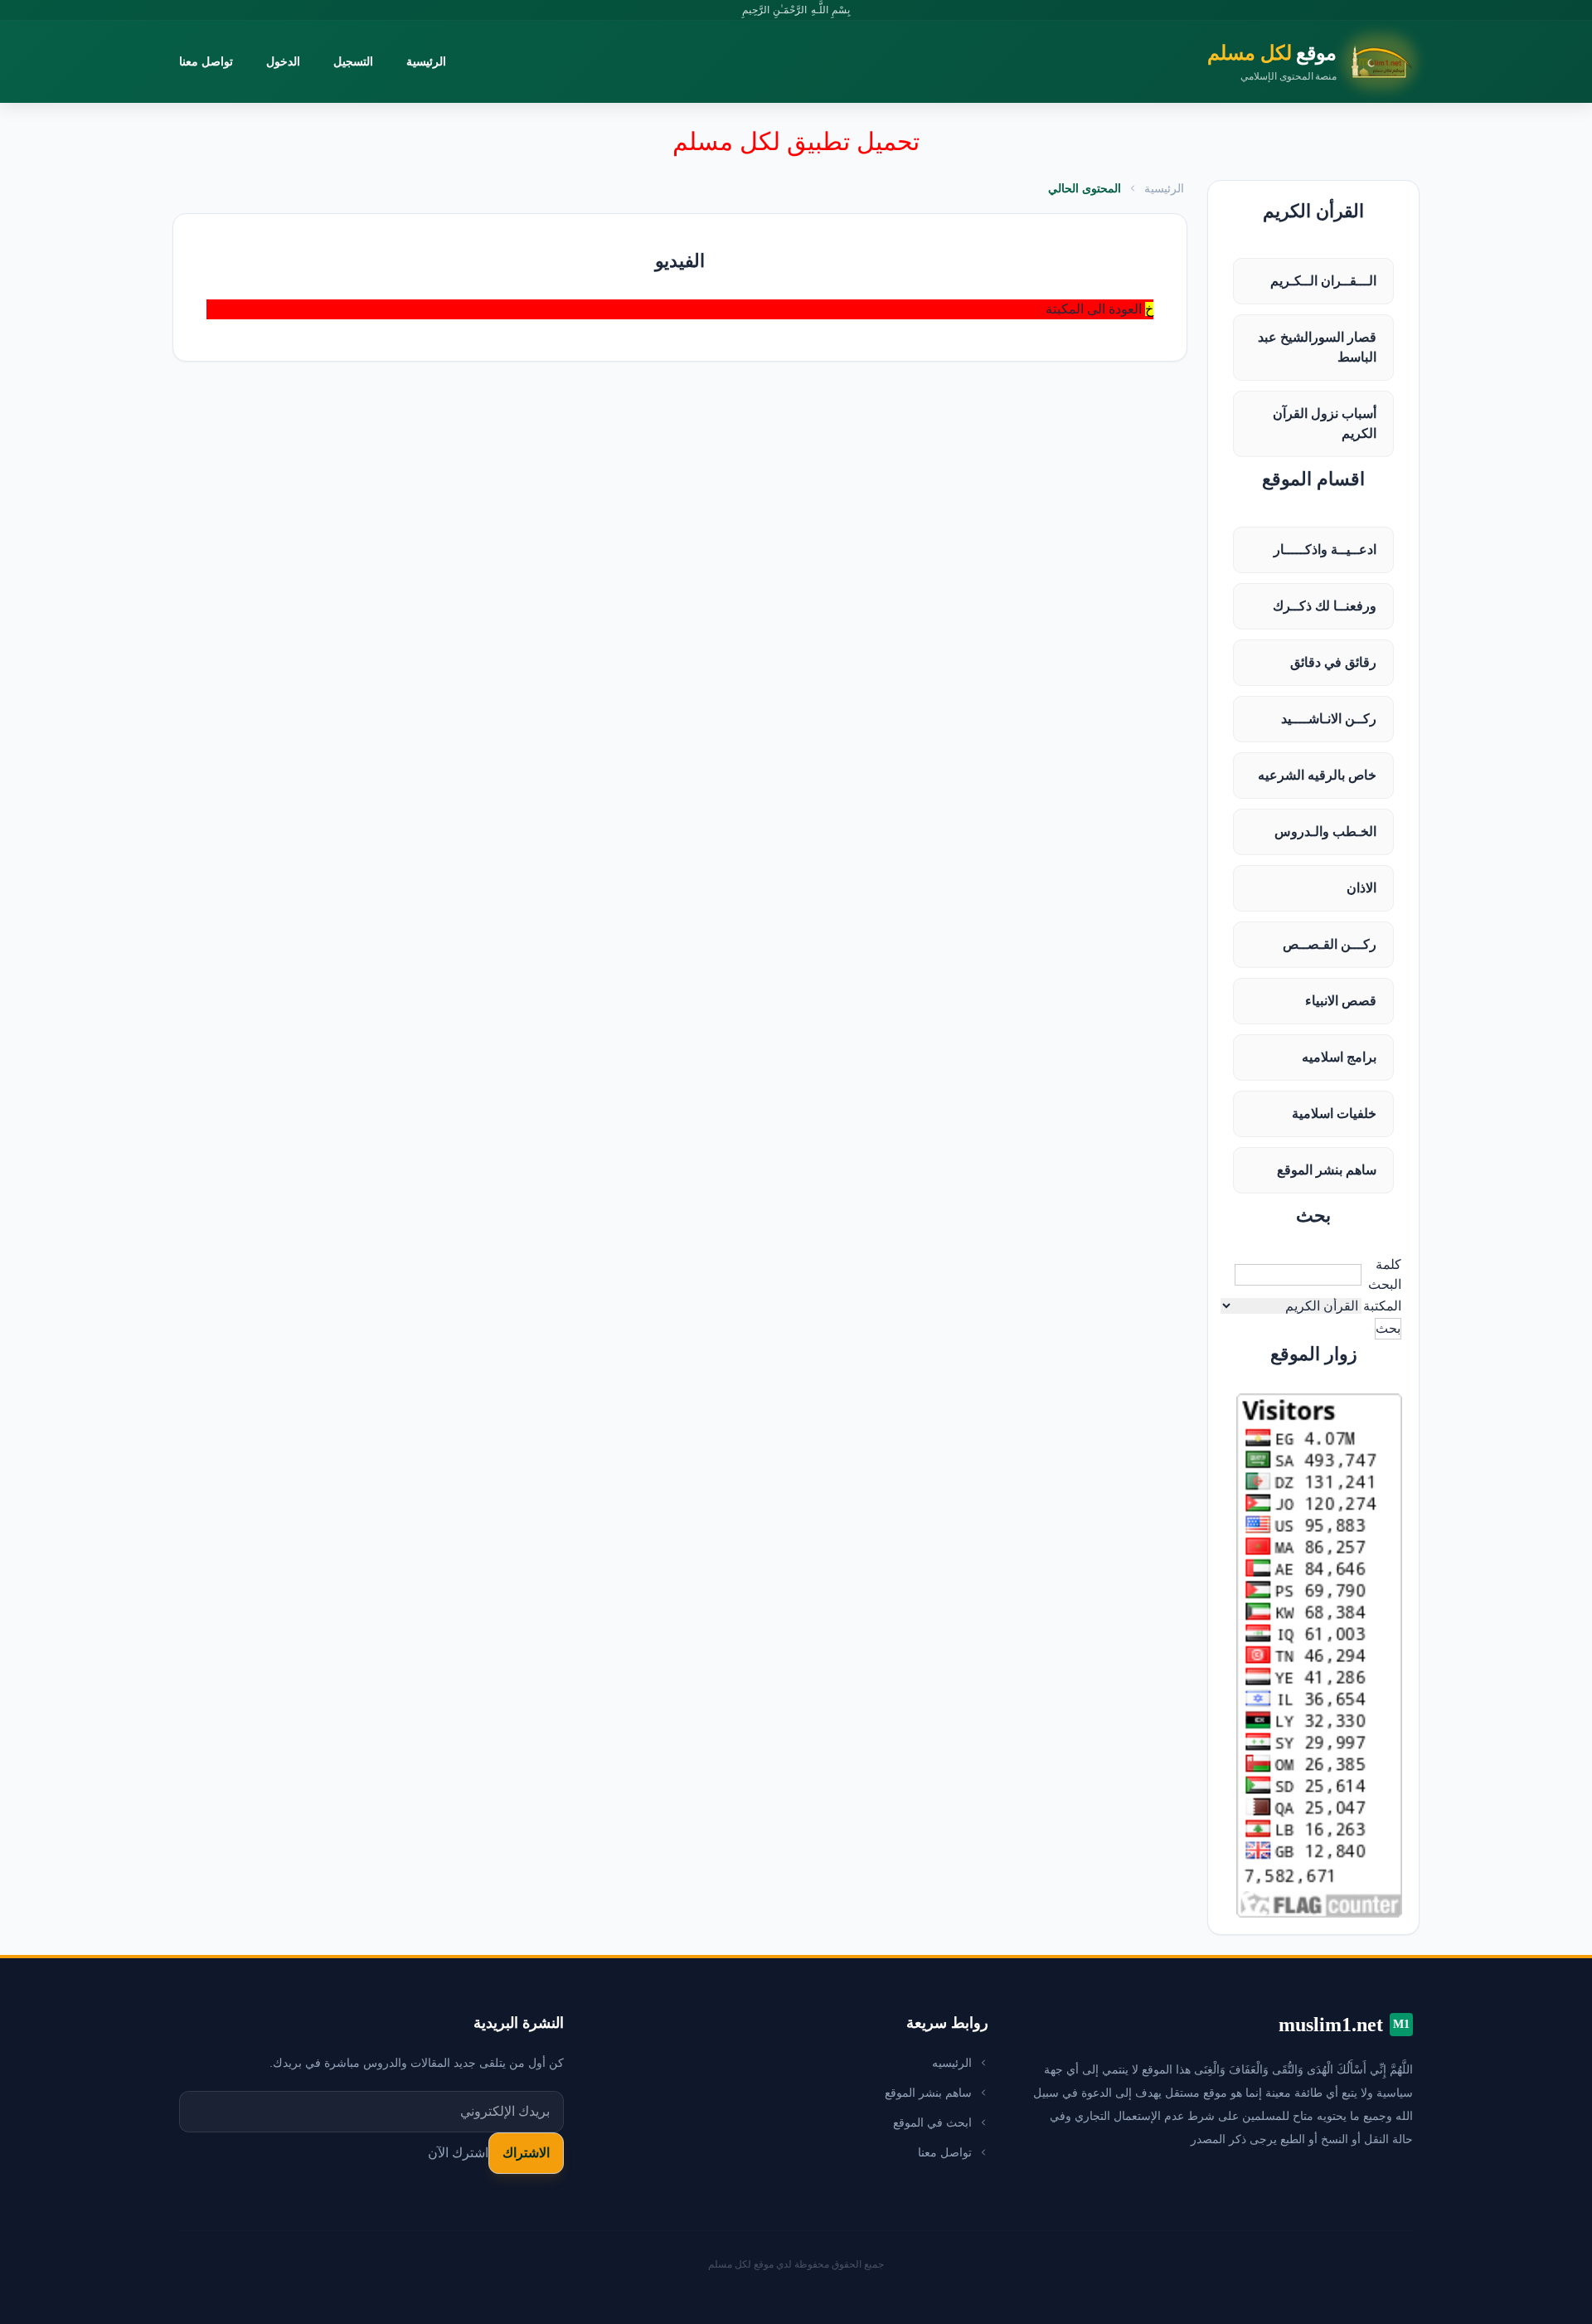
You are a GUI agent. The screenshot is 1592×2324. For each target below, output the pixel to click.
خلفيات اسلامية (1334, 1113)
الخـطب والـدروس (1325, 831)
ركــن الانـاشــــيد (1329, 719)
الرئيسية (426, 61)
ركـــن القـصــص (1330, 944)
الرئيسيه (952, 2063)
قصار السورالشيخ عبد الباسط (1317, 347)
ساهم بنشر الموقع (1327, 1170)
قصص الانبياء (1341, 1001)
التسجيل (353, 61)
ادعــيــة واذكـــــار (1325, 549)
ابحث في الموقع (932, 2122)
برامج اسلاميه (1339, 1057)
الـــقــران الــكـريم (1323, 281)
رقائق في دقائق (1333, 662)
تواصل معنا (206, 61)
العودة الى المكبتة (1094, 309)
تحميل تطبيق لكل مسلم (796, 141)
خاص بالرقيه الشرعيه (1317, 775)
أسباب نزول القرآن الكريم (1325, 423)
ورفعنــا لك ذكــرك (1325, 606)
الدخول (283, 61)
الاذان (1361, 888)
